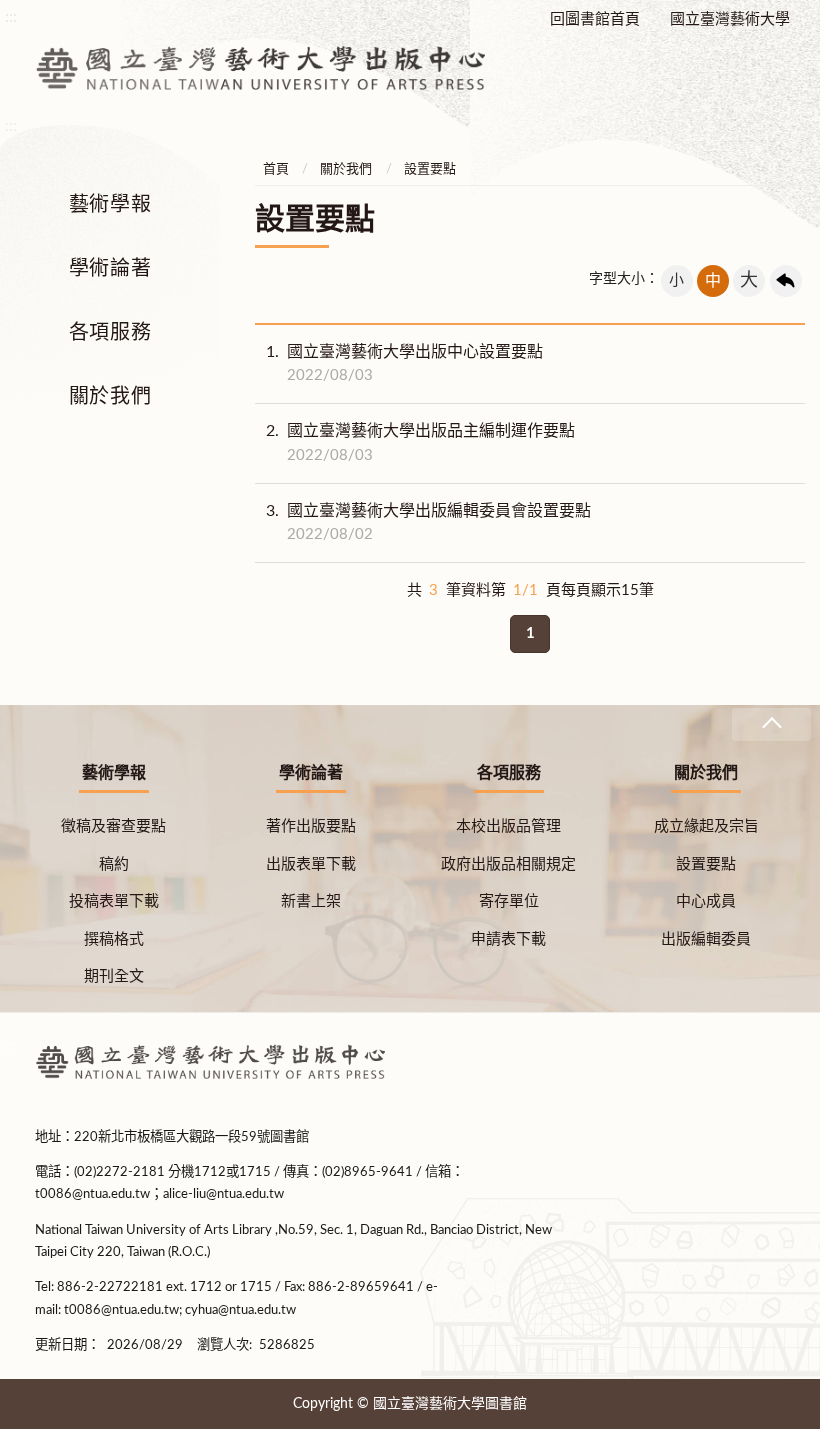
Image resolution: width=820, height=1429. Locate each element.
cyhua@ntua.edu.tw (240, 1310)
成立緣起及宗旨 (706, 826)
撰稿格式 (114, 939)
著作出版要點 (311, 826)
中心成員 (706, 901)
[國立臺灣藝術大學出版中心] (260, 64)
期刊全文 (114, 976)
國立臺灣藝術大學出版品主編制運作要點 (420, 442)
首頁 (276, 169)
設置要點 (430, 169)
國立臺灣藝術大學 (730, 19)
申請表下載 (508, 939)
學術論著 (110, 269)
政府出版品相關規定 (508, 864)
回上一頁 (786, 281)
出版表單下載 (311, 864)
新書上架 (311, 901)
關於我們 (110, 397)
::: (11, 1046)
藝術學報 (110, 205)
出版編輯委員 (706, 939)
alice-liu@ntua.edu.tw (223, 1194)
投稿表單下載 (114, 901)
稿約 (114, 864)
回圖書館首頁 (595, 19)
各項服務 (110, 333)
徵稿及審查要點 (113, 826)
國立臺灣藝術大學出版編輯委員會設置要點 (428, 522)
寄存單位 (509, 901)
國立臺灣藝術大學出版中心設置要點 (404, 363)
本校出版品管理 (508, 826)
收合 (771, 724)
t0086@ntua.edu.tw (92, 1194)
